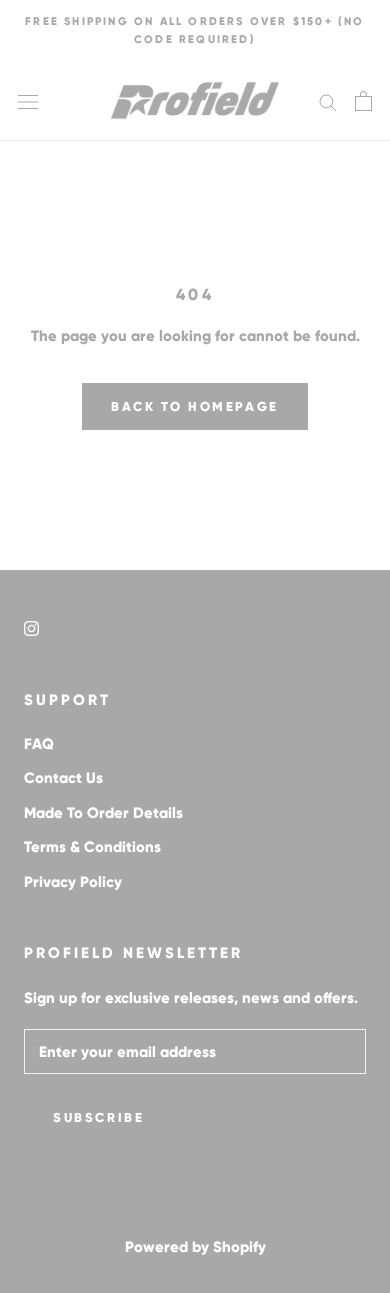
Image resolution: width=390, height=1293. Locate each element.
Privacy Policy (73, 881)
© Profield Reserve (195, 1218)
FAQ (39, 743)
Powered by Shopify (195, 1246)
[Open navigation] (28, 101)
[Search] (328, 101)
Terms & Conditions (92, 846)
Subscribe (98, 1117)
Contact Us (63, 777)
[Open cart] (363, 101)
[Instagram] (31, 627)
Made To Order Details (103, 812)
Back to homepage (195, 406)
